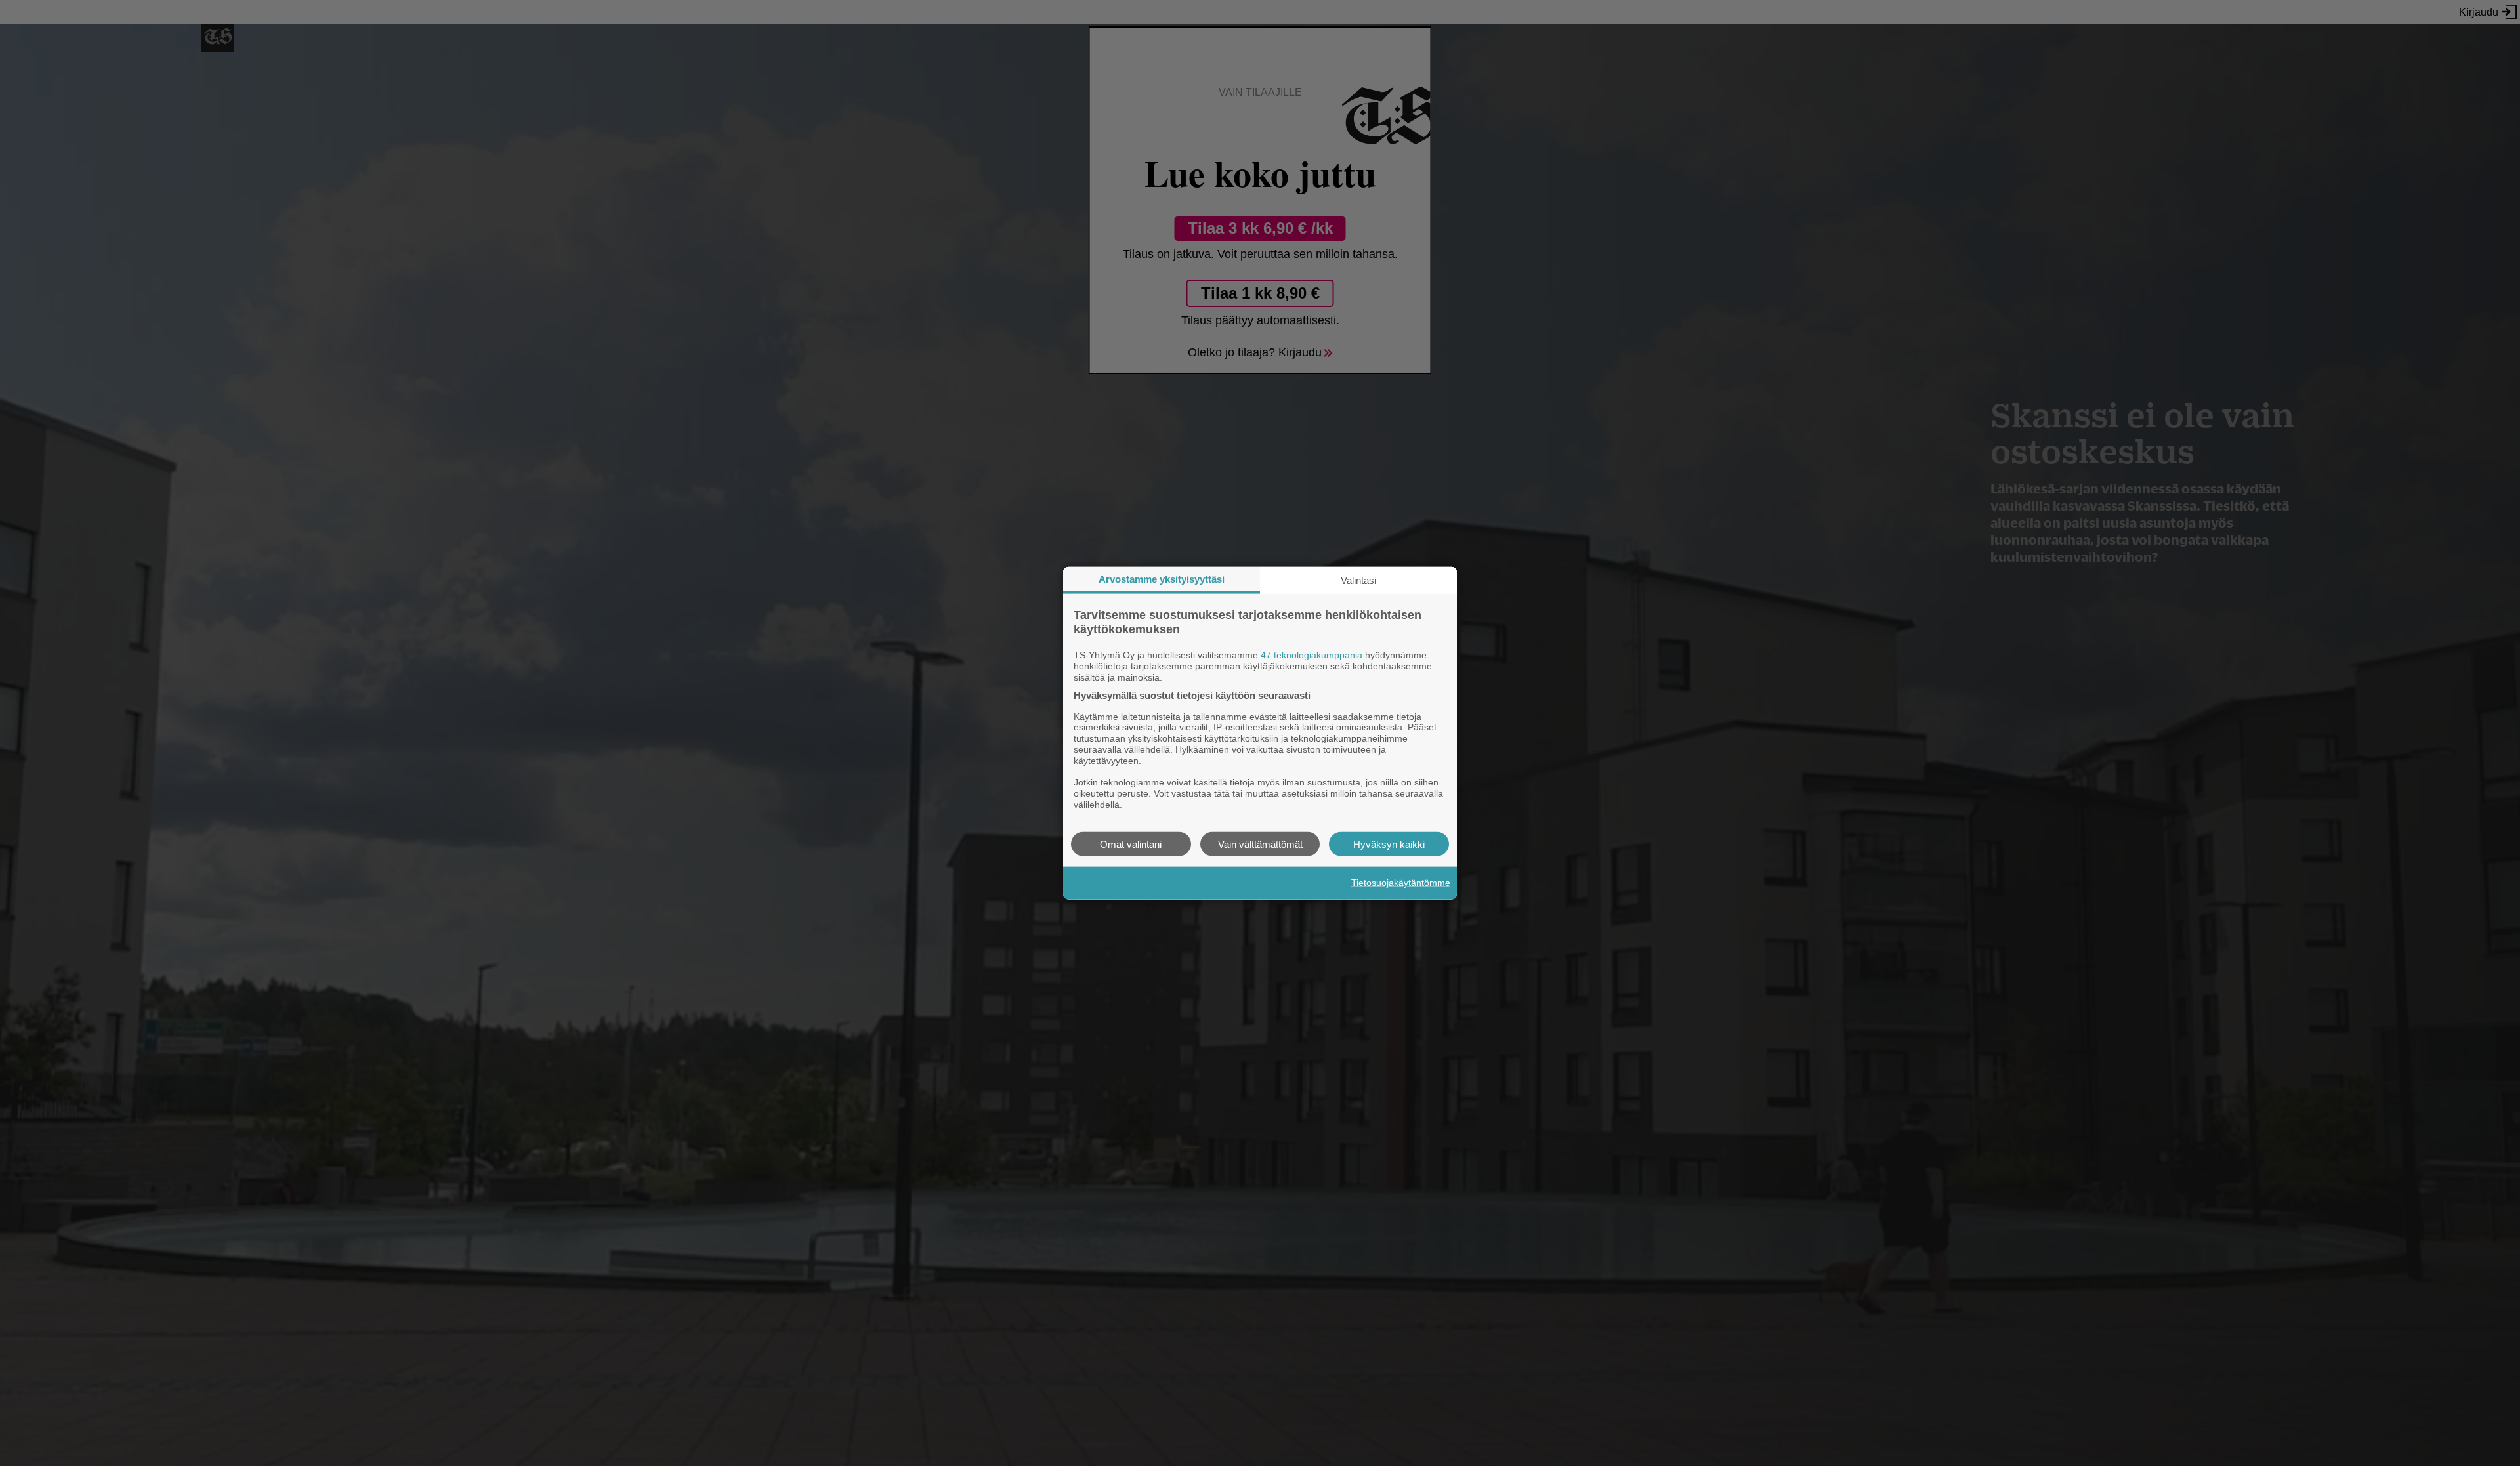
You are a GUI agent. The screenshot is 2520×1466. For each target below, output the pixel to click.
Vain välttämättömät (1260, 844)
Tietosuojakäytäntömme (1401, 883)
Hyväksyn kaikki (1389, 844)
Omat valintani (1131, 844)
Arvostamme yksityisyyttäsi (1162, 579)
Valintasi (1358, 580)
